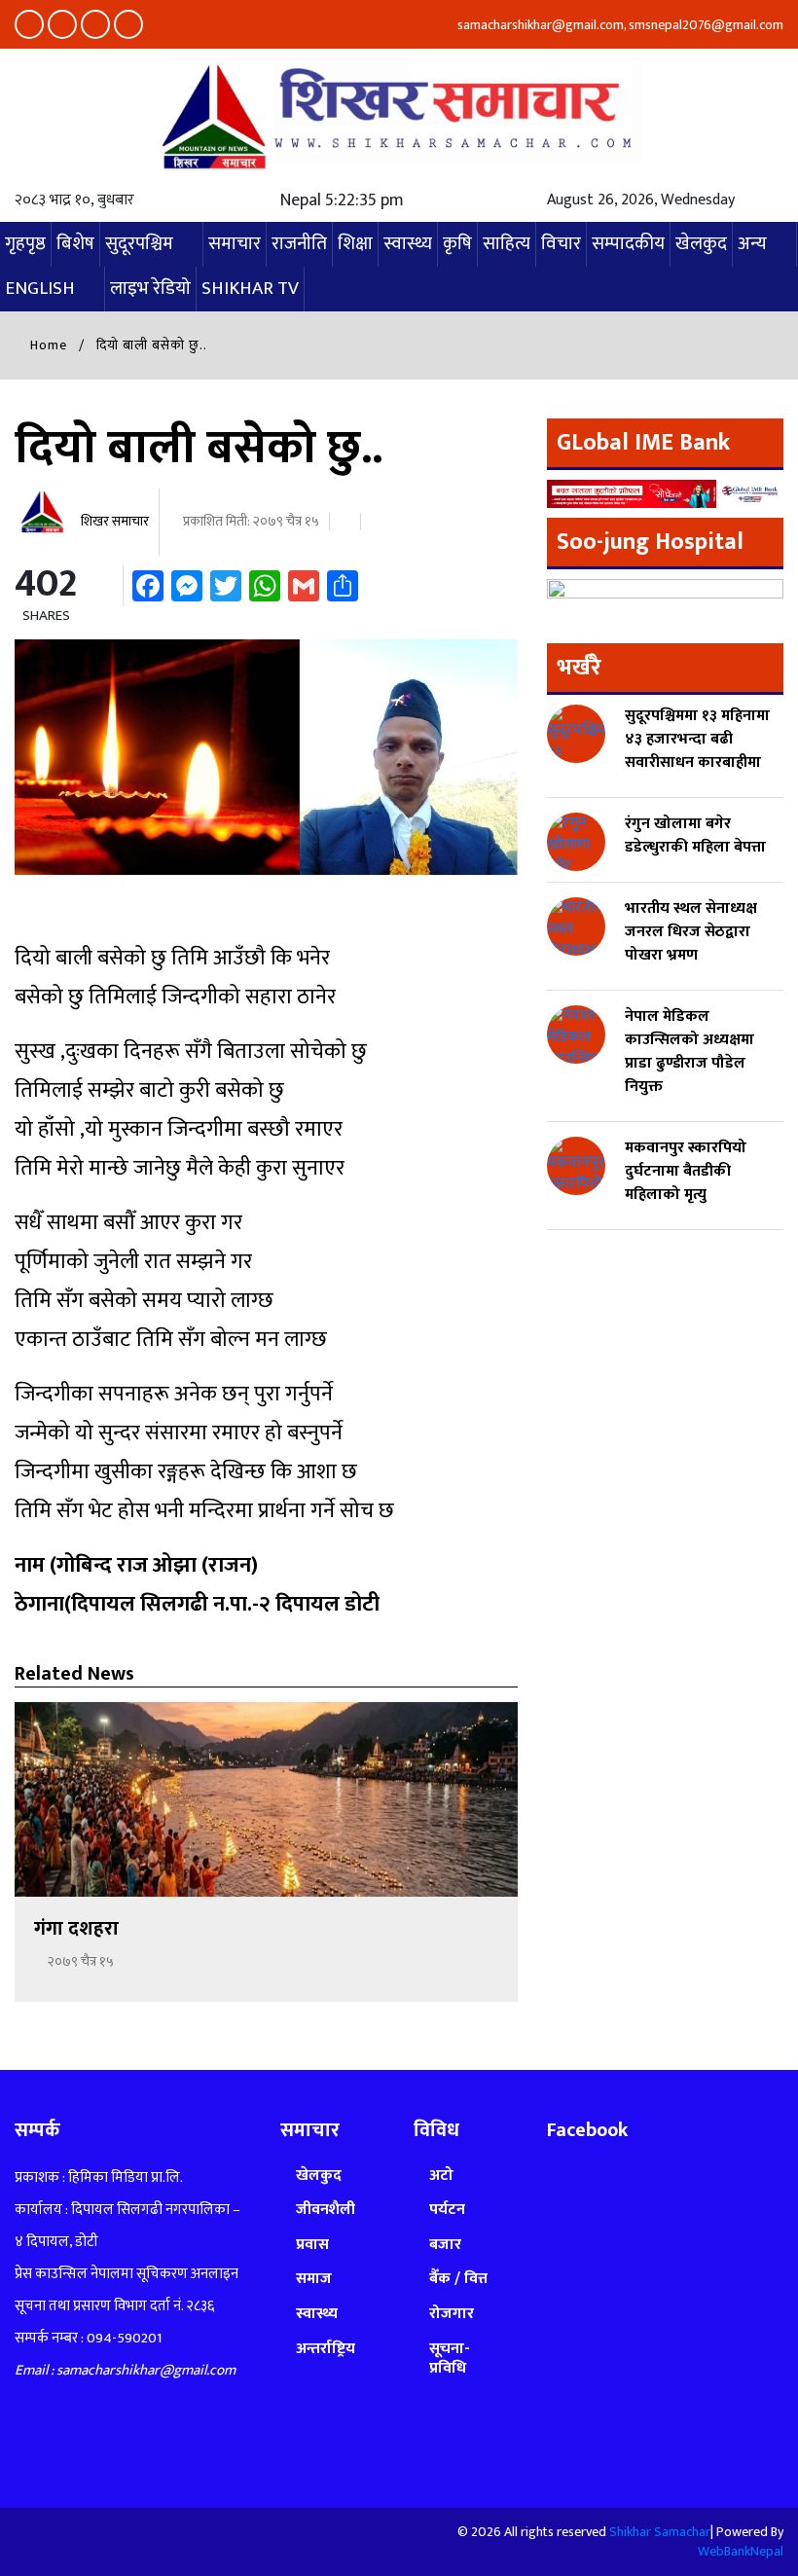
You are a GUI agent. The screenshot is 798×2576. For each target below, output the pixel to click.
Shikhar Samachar (660, 2532)
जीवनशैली (326, 2210)
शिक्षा (355, 244)
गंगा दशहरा (79, 1929)
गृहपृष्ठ (25, 244)
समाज (314, 2279)
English (40, 289)
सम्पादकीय (628, 244)
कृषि (457, 244)
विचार (561, 244)
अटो (441, 2176)
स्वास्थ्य (408, 244)
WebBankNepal (741, 2551)
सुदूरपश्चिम (139, 244)
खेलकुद (701, 244)
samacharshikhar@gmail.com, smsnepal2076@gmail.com (619, 25)
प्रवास (312, 2245)
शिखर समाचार (113, 521)
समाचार (235, 244)
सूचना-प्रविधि (450, 2358)
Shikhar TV (250, 289)
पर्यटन (447, 2210)
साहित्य (507, 244)
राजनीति (299, 244)
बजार (445, 2245)
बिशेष (75, 244)
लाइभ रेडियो (150, 289)
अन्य (752, 244)
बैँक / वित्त (458, 2279)
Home (47, 345)
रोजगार (452, 2314)
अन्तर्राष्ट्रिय (326, 2349)
